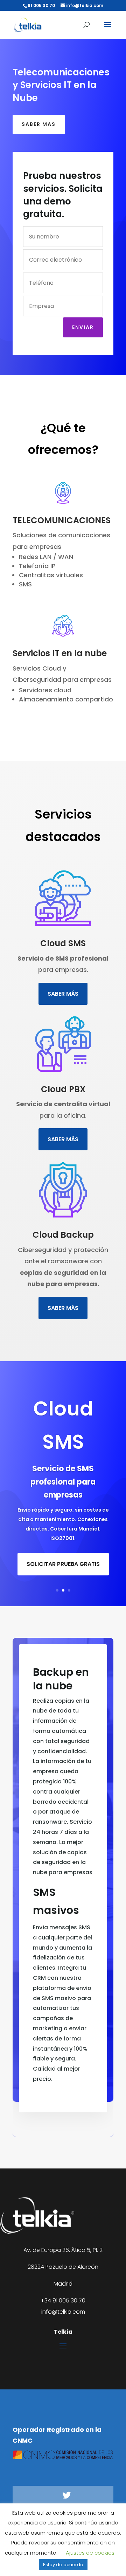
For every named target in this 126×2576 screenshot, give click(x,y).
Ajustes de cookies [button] (90, 2553)
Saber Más (63, 994)
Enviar (83, 327)
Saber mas (39, 124)
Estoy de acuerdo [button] (63, 2565)
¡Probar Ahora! (63, 1572)
